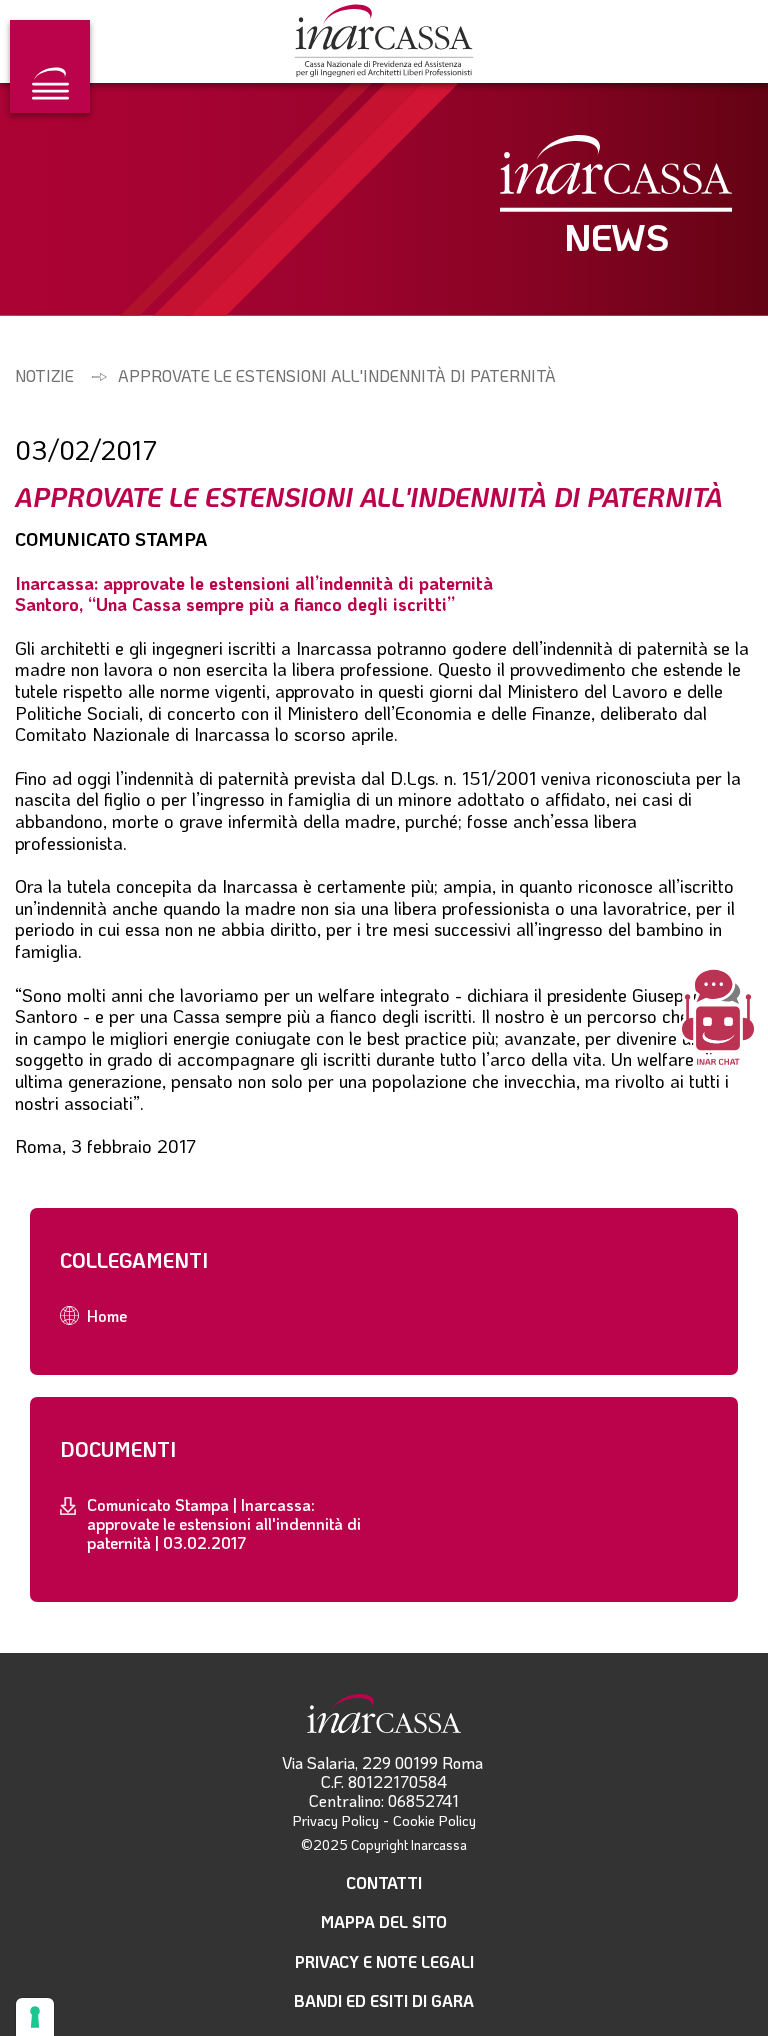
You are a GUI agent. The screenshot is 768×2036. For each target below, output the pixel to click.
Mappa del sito (384, 1921)
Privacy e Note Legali (384, 1961)
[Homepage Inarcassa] (384, 42)
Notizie (44, 375)
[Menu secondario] (50, 66)
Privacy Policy (336, 1820)
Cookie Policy (434, 1820)
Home (107, 1315)
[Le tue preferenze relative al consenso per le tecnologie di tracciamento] (35, 2017)
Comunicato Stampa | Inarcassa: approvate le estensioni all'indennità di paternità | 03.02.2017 (224, 1523)
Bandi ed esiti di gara (384, 2000)
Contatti (384, 1882)
